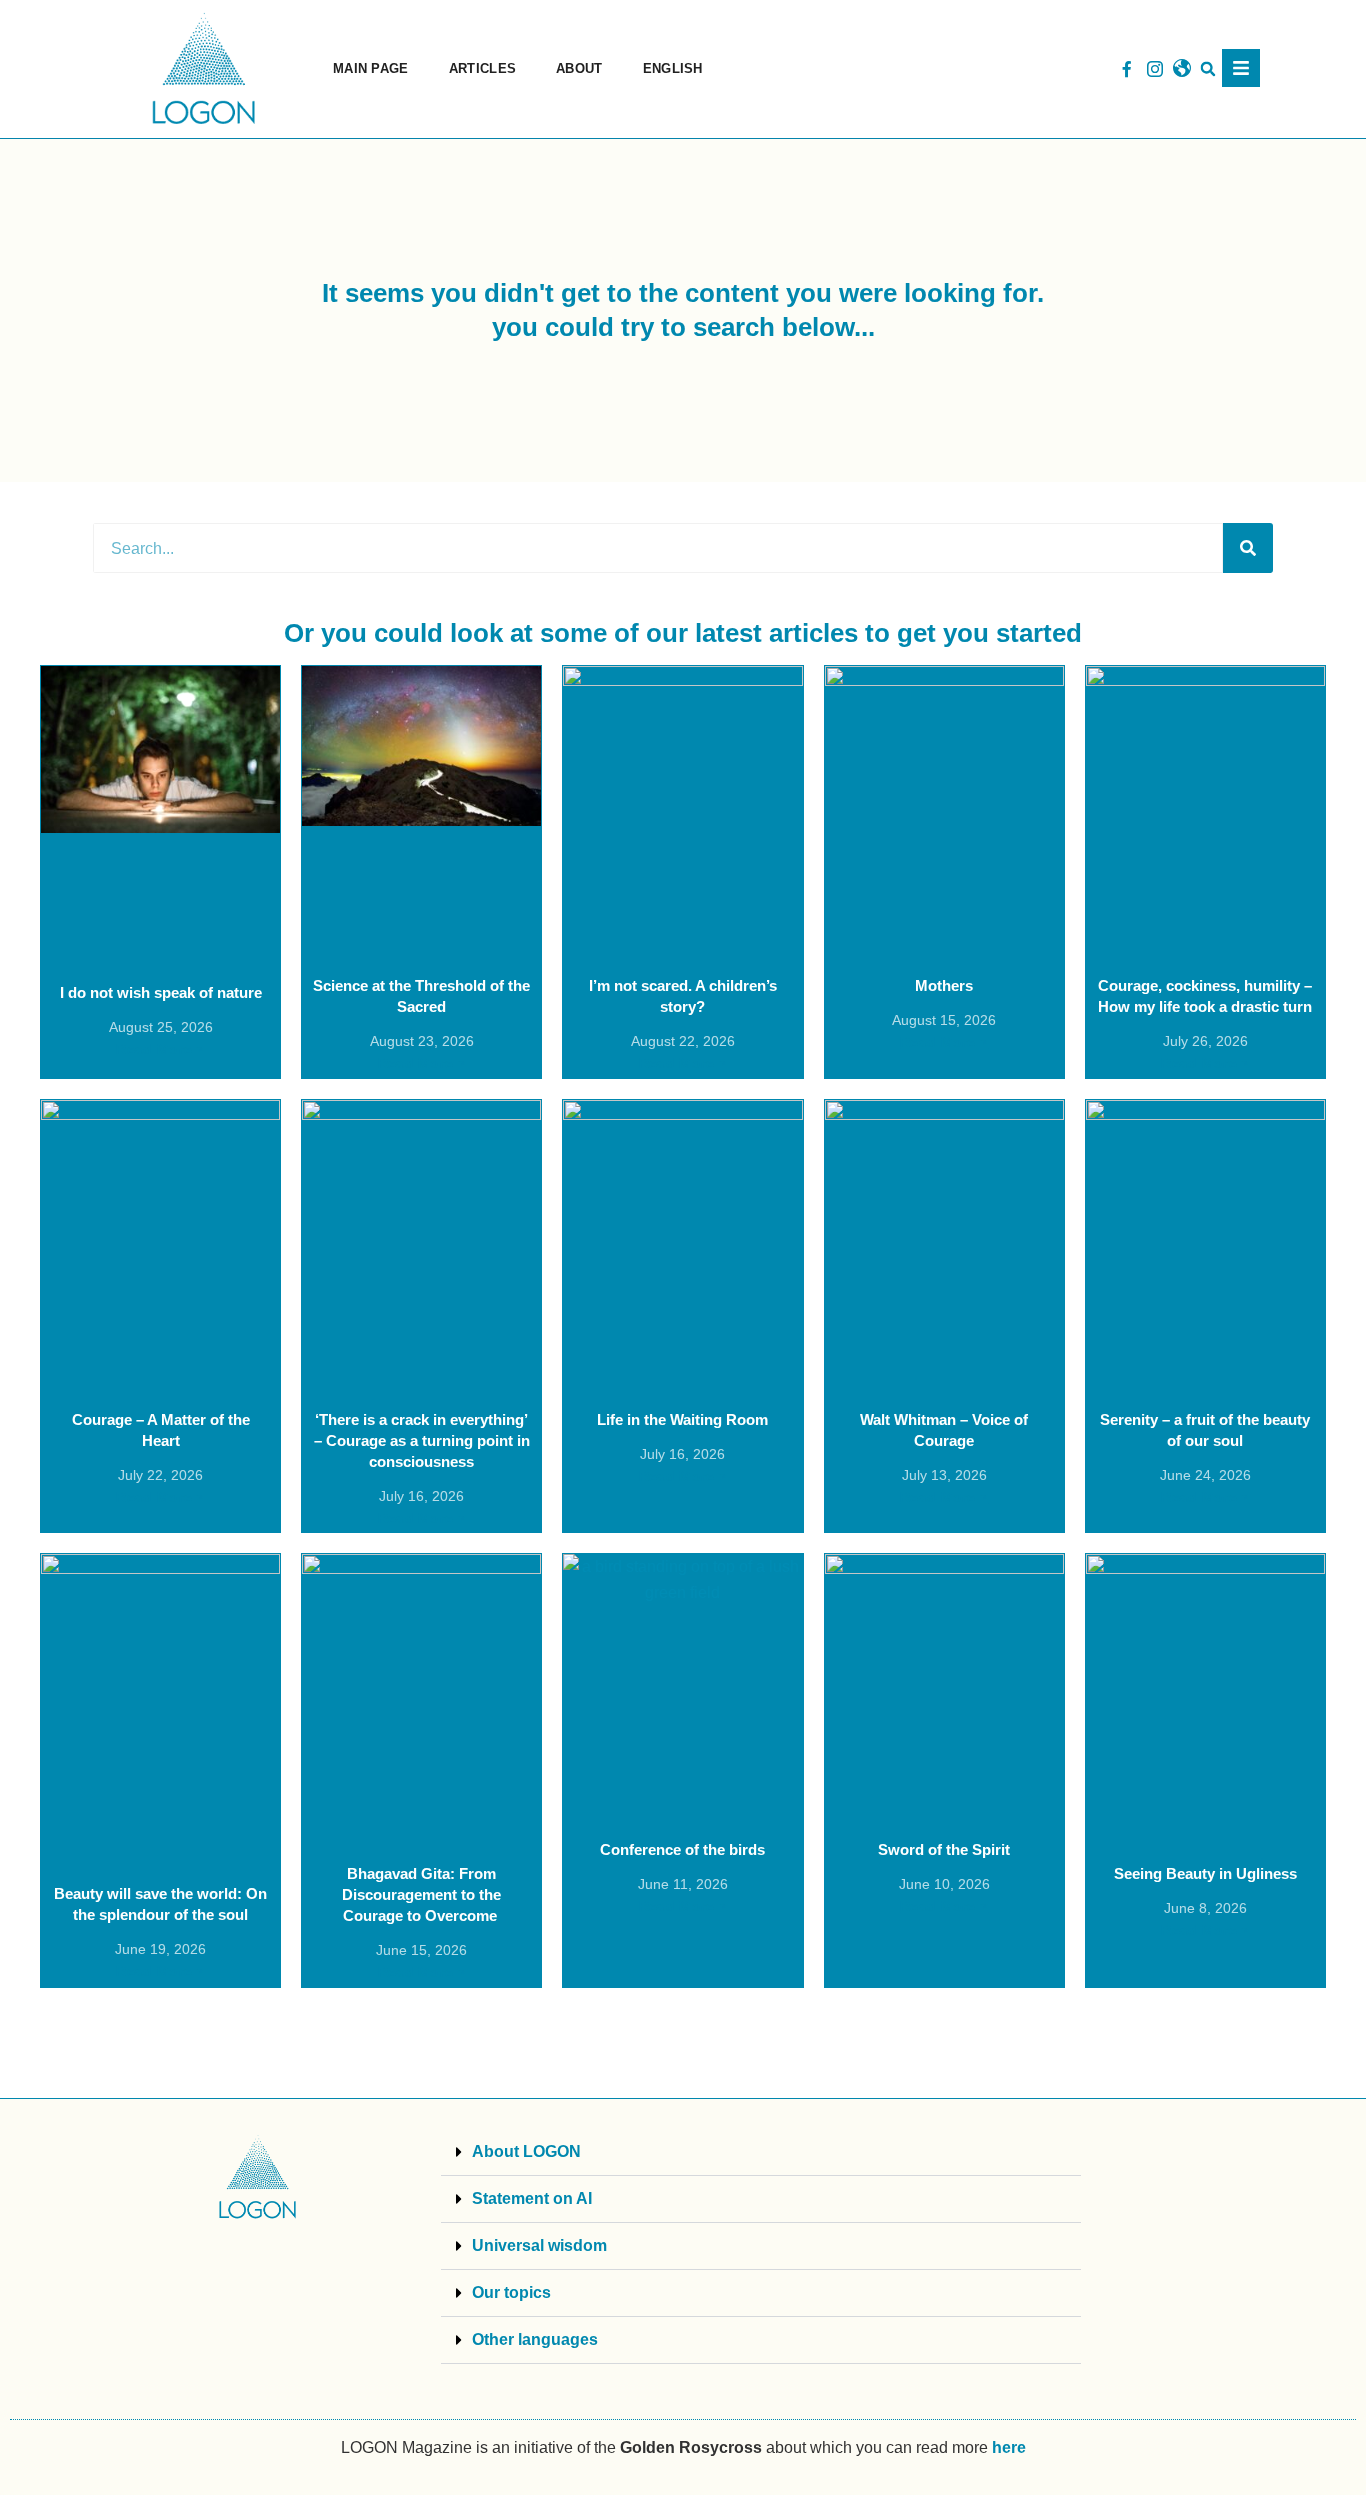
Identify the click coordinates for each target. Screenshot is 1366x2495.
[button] (1208, 69)
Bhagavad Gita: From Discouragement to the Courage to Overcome (421, 1894)
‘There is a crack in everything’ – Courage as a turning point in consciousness (422, 1440)
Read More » (160, 1049)
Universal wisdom (539, 2245)
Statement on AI (532, 2198)
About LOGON (526, 2151)
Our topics (511, 2292)
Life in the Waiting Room (682, 1419)
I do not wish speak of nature (161, 992)
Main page (371, 68)
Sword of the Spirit (944, 1849)
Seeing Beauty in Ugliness (1205, 1873)
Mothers (944, 985)
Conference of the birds (682, 1849)
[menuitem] (673, 69)
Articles (482, 68)
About (579, 68)
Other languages (535, 2339)
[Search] (1248, 548)
